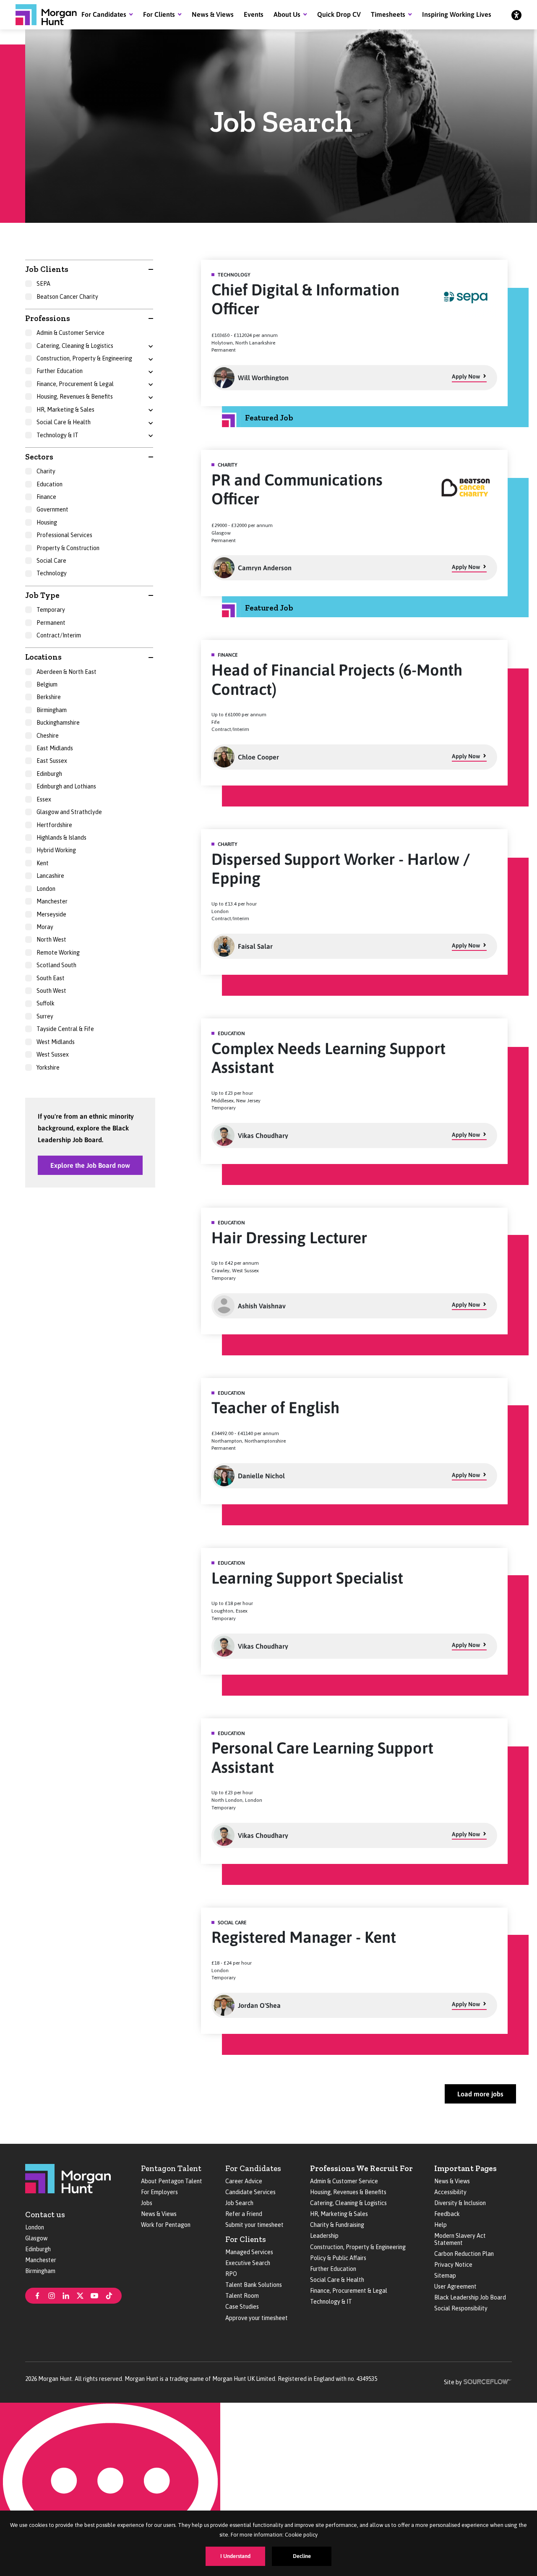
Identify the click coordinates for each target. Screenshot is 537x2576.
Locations (43, 657)
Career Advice (244, 2181)
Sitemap (445, 2276)
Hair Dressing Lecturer (289, 1238)
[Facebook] (37, 2295)
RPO (231, 2274)
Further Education (333, 2269)
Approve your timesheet (257, 2318)
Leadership (324, 2236)
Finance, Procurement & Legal (349, 2291)
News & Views (213, 14)
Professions (48, 318)
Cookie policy (301, 2535)
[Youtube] (94, 2295)
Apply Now (466, 376)
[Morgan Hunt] (46, 15)
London (35, 2227)
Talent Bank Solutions (254, 2285)
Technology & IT (331, 2302)
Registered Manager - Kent (304, 1937)
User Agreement (455, 2286)
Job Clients (47, 269)
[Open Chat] (110, 2489)
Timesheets (388, 14)
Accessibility (450, 2192)
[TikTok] (109, 2295)
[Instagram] (52, 2295)
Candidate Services (250, 2192)
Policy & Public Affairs (338, 2258)
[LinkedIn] (66, 2295)
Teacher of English (275, 1408)
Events (254, 14)
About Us (287, 14)
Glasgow (36, 2238)
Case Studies (242, 2307)
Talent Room (242, 2296)
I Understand (235, 2556)
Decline (302, 2556)
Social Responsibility (461, 2308)
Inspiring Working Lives (457, 14)
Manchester (41, 2260)
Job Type (42, 595)
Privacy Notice (453, 2265)
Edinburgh (38, 2249)
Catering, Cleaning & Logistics (348, 2203)
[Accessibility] (516, 15)
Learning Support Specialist (307, 1578)
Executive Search (248, 2263)
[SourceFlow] (488, 2381)
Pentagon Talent (171, 2168)
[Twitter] (80, 2295)
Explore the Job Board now (90, 1165)
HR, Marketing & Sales (339, 2214)
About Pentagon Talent (172, 2181)
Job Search (239, 2203)
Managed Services (249, 2252)
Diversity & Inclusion (460, 2203)
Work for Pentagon (166, 2225)
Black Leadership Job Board (470, 2297)
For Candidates (104, 14)
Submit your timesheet (254, 2225)
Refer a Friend (244, 2214)
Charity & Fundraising (337, 2225)
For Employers (159, 2192)
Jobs (147, 2203)
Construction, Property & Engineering (358, 2247)
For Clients (159, 14)
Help (441, 2225)
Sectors (39, 457)
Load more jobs (480, 2094)
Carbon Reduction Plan (464, 2254)
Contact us (45, 2215)
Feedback (447, 2214)
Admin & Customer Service (344, 2181)
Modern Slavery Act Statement (460, 2239)
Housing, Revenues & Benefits (348, 2192)
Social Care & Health (337, 2280)
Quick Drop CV (339, 14)
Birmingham (40, 2271)
